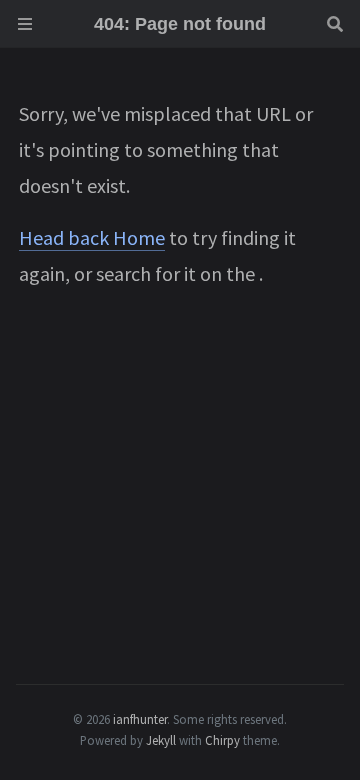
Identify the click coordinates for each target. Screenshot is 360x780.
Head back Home (92, 237)
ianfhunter (140, 719)
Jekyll (161, 740)
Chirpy (222, 740)
